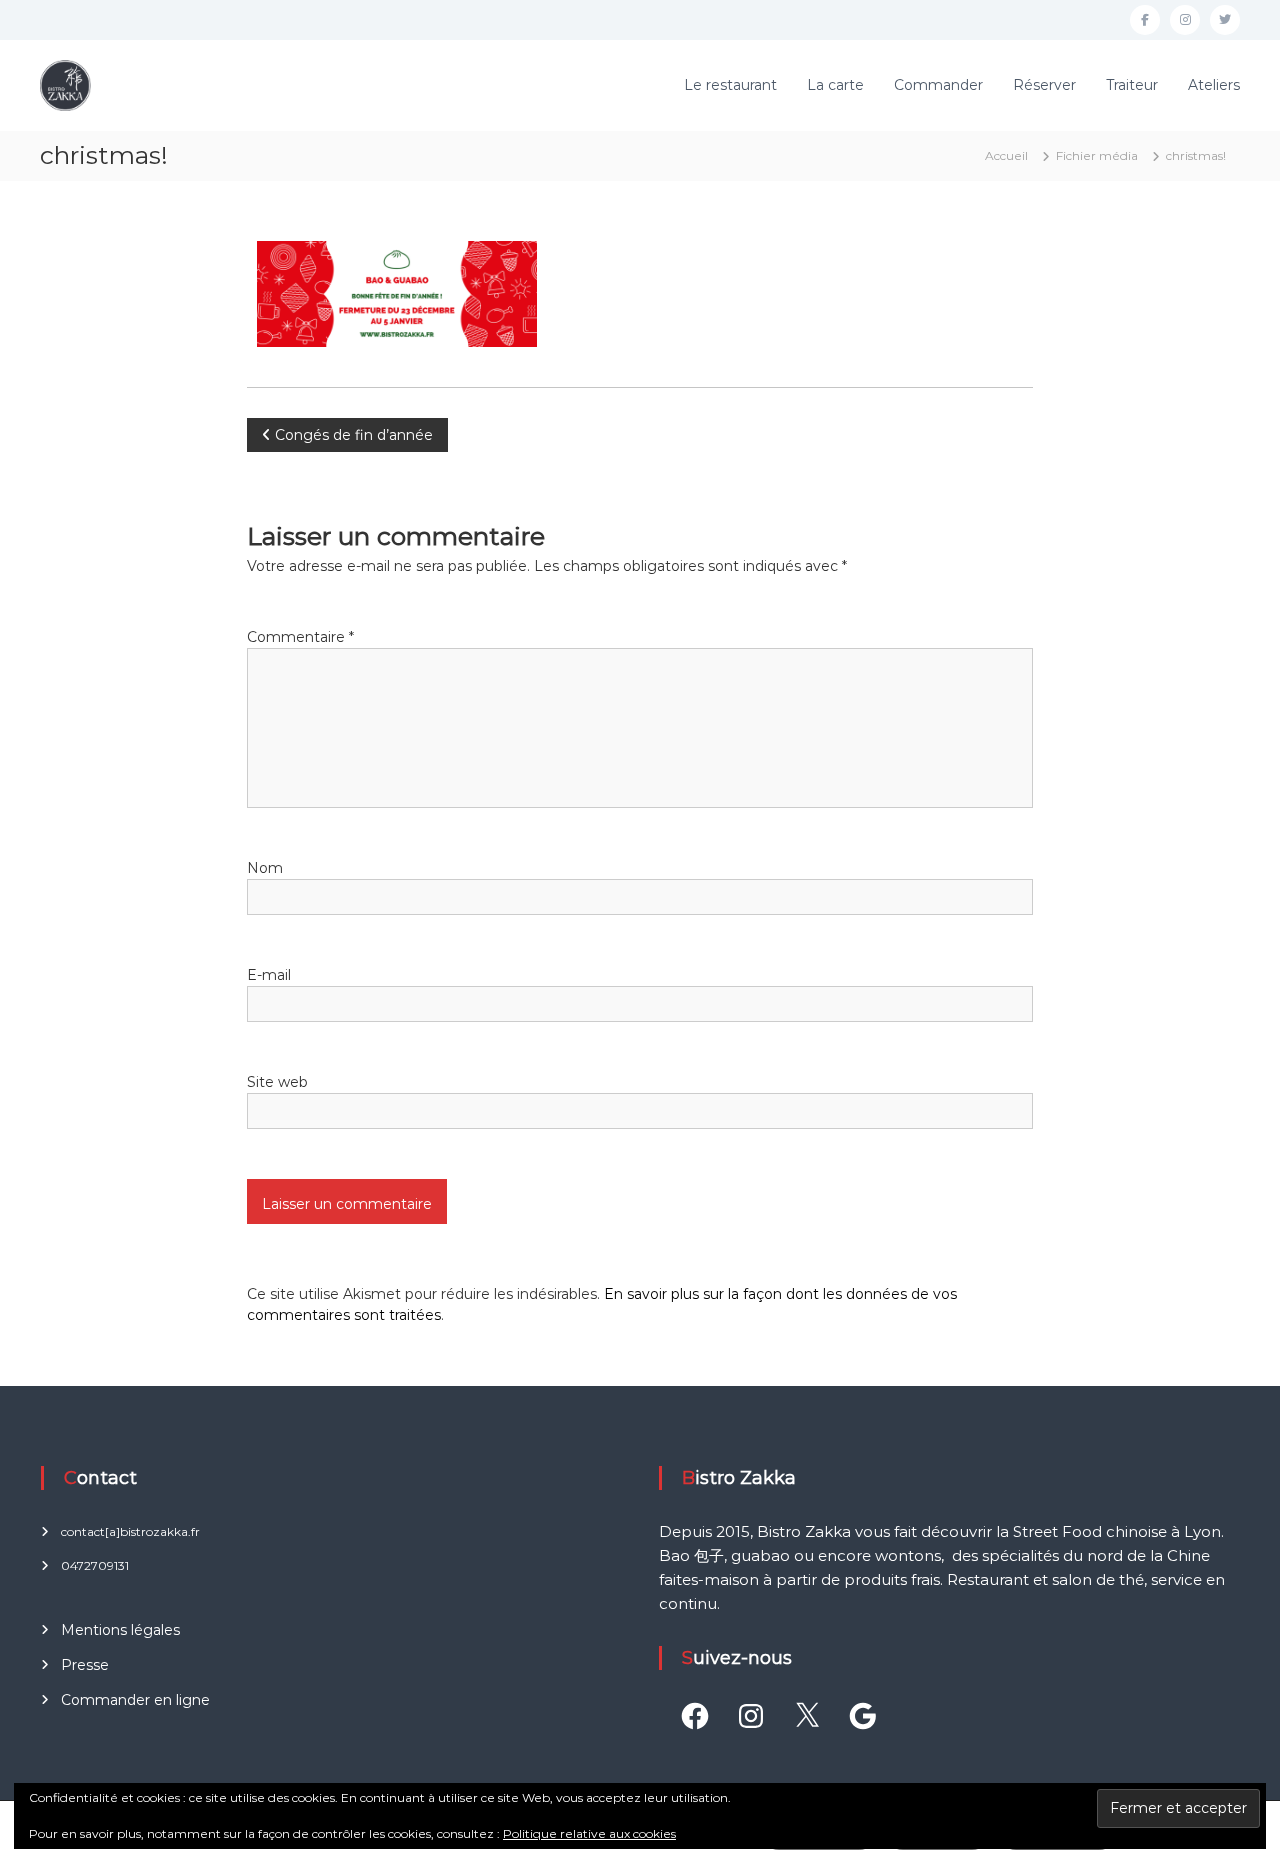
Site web (277, 1082)
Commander (938, 85)
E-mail (269, 975)
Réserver (1044, 85)
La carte (835, 85)
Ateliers (1214, 85)
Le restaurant (730, 85)
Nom (265, 868)
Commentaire (300, 637)
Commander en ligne (135, 1700)
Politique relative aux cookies (589, 1833)
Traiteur (1132, 85)
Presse (85, 1665)
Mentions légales (120, 1630)
